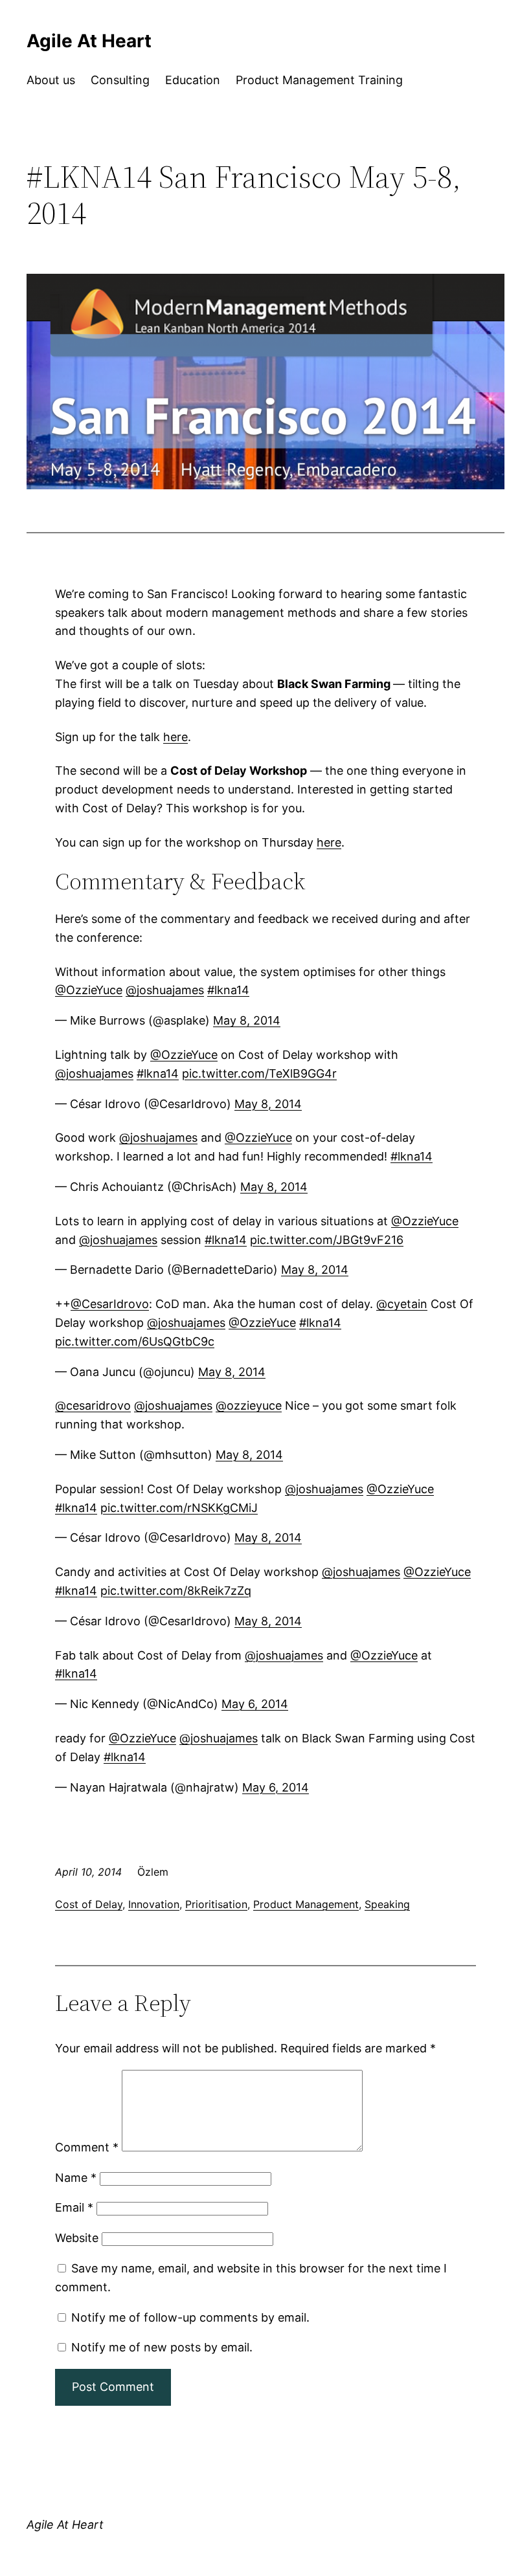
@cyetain (402, 1304)
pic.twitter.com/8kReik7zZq (176, 1591)
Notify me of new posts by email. (162, 2347)
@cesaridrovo (93, 1405)
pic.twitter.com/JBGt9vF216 (327, 1240)
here (175, 737)
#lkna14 (228, 990)
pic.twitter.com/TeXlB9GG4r (259, 1073)
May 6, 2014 (255, 1704)
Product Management (306, 1904)
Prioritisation (216, 1904)
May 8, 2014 (247, 1020)
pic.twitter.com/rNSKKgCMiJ (179, 1508)
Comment (87, 2147)
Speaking (387, 1904)
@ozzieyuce (249, 1405)
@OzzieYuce (89, 990)
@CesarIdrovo (110, 1304)
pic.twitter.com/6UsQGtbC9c (135, 1341)
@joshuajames (165, 990)
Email (74, 2207)
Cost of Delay (89, 1904)
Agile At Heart (89, 41)
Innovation (154, 1904)
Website (77, 2238)
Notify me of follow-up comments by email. (190, 2317)
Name (76, 2178)
